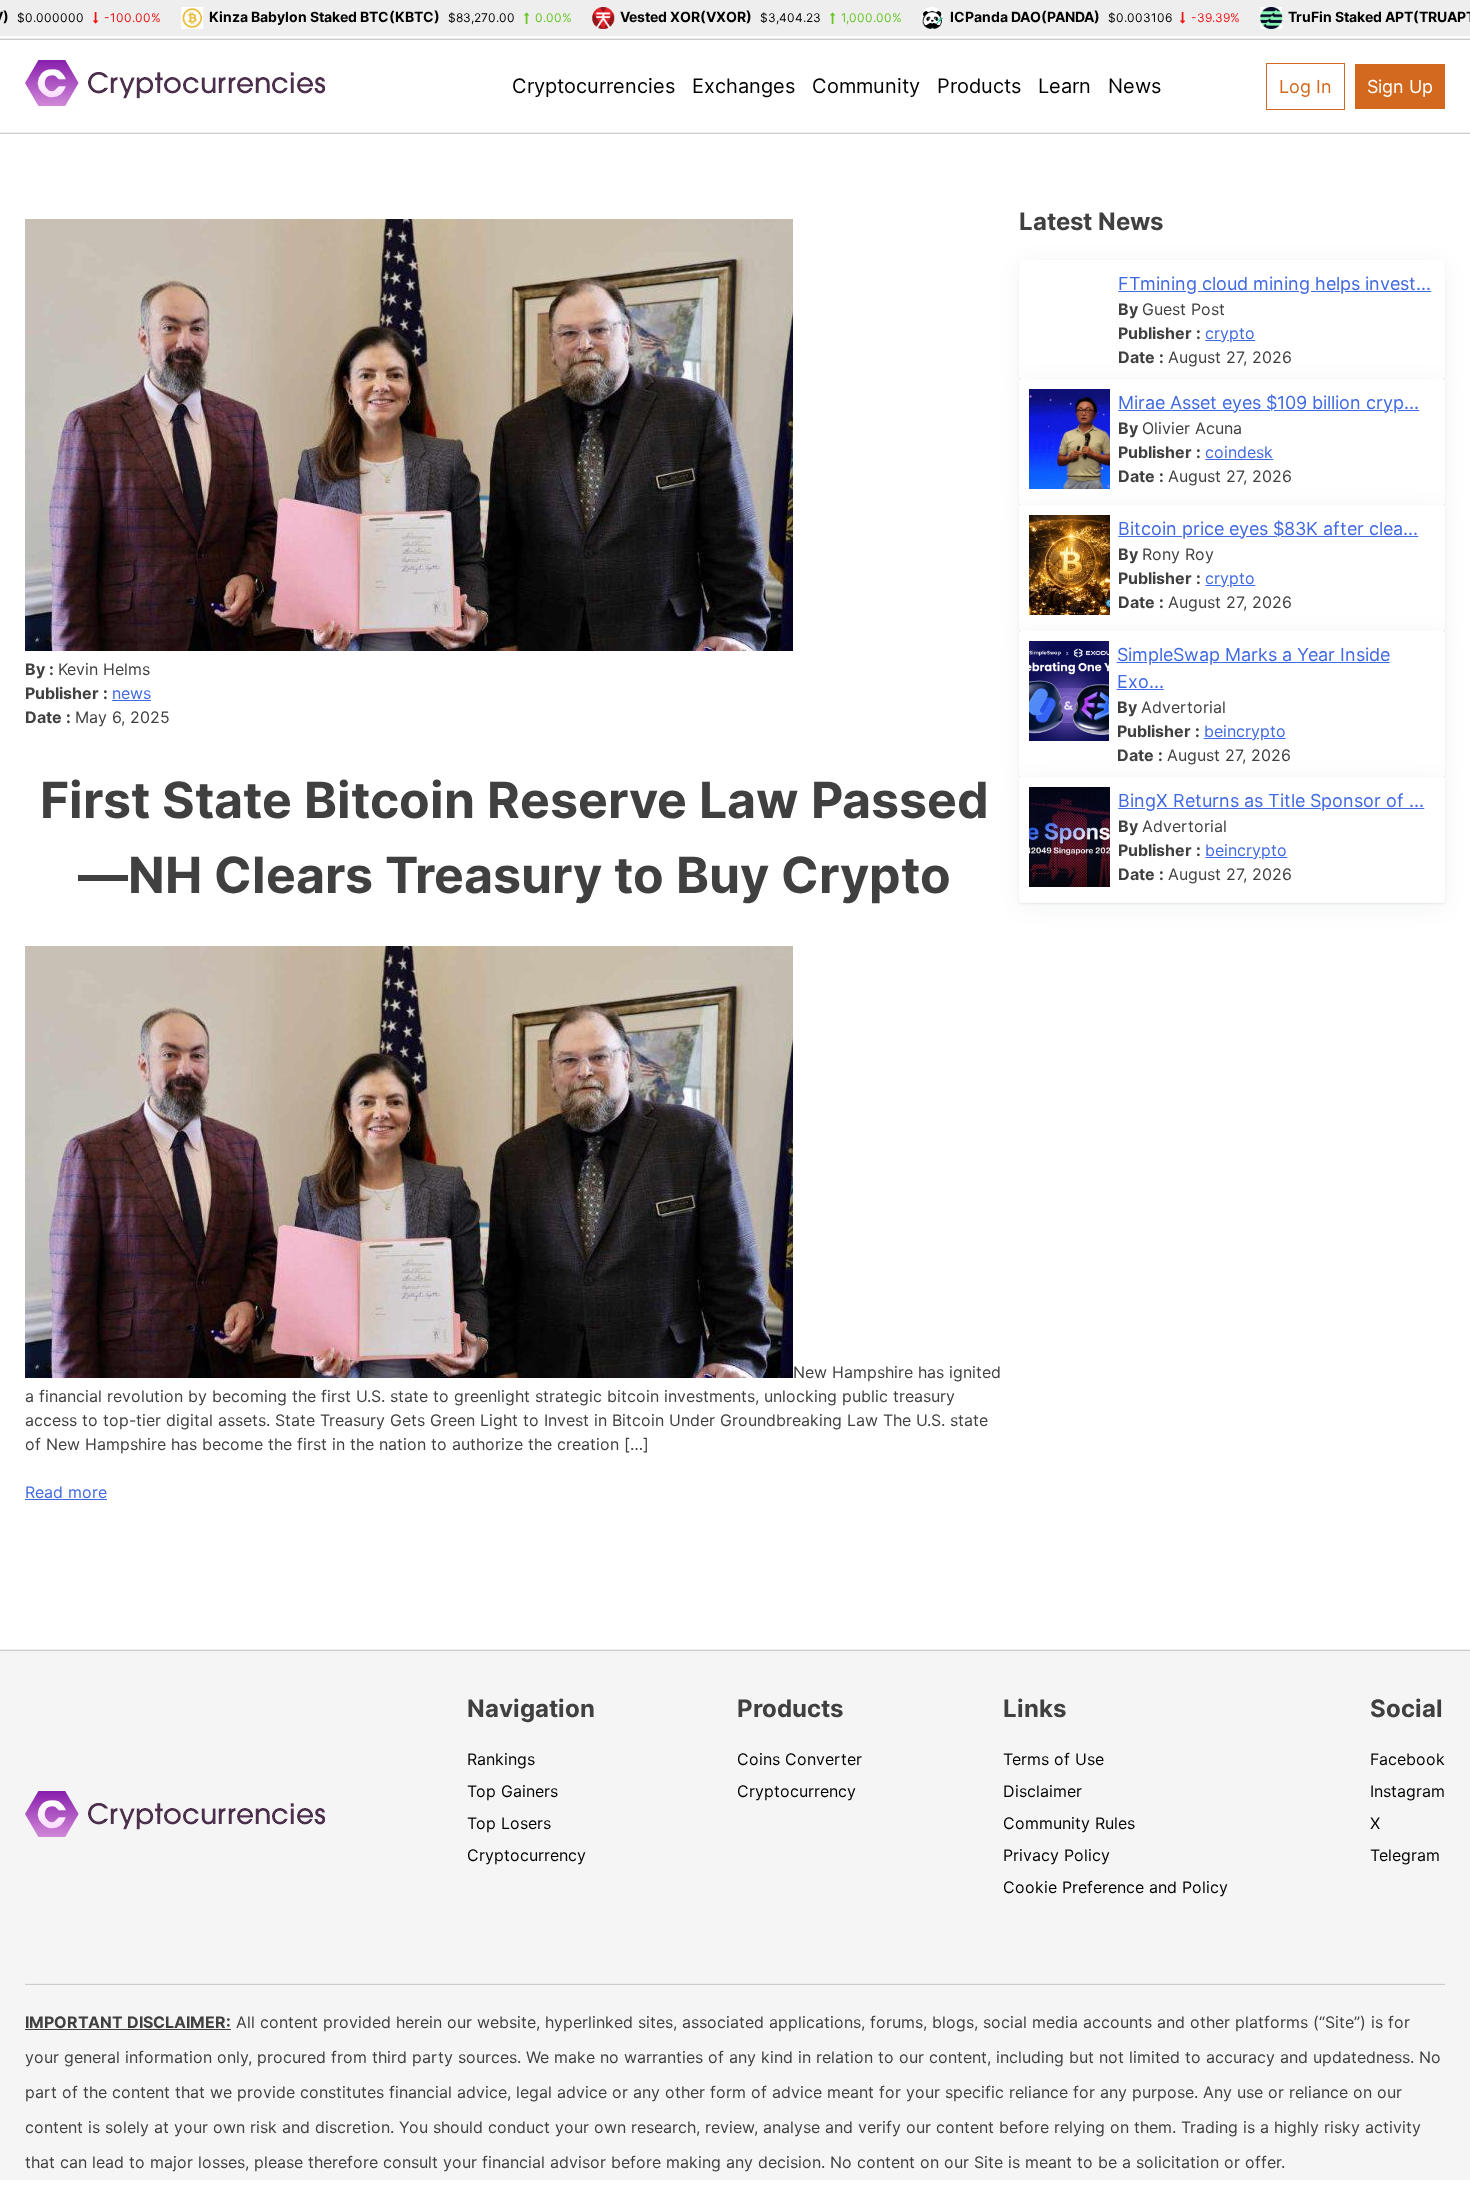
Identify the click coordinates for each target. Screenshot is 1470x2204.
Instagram (1407, 1791)
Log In (1305, 86)
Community (866, 86)
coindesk (1239, 452)
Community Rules (1069, 1823)
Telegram (1405, 1855)
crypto (1230, 333)
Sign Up (1400, 86)
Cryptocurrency (526, 1855)
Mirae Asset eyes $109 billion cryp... (1268, 402)
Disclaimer (1042, 1791)
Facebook (1407, 1759)
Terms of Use (1053, 1759)
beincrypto (1245, 731)
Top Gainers (512, 1791)
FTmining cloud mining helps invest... (1274, 283)
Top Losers (509, 1823)
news (131, 693)
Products (979, 86)
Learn (1064, 86)
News (1134, 86)
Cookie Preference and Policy (1115, 1887)
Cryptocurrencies (593, 86)
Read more (66, 1492)
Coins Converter (799, 1759)
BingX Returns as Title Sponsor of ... (1271, 800)
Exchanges (743, 86)
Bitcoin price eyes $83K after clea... (1268, 528)
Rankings (501, 1759)
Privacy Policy (1056, 1855)
